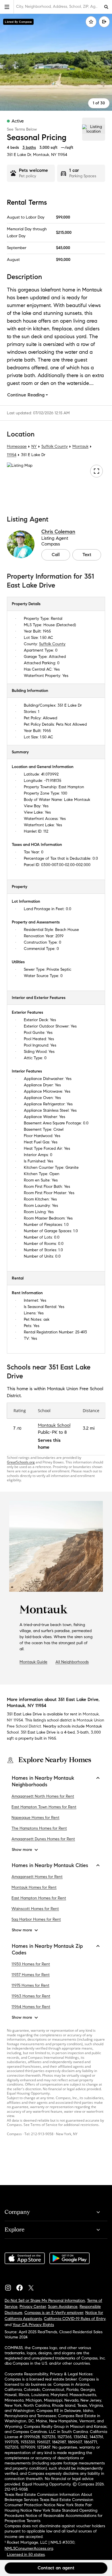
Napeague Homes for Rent (35, 1818)
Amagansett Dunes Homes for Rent (43, 1839)
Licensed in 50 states (26, 2555)
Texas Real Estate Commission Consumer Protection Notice (49, 2502)
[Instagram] (10, 2286)
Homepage (17, 447)
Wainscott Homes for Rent (35, 1909)
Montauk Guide (33, 1662)
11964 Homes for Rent (31, 2007)
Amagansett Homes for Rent (37, 1877)
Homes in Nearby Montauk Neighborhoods (43, 1781)
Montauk (80, 447)
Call (56, 555)
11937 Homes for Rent (31, 1975)
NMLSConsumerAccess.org (29, 2548)
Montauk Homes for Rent (34, 1888)
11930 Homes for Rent (31, 1964)
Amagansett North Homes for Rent (43, 1796)
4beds (13, 147)
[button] (7, 7)
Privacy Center (33, 2307)
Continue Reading (26, 395)
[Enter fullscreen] (96, 471)
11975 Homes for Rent (30, 1986)
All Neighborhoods (72, 1662)
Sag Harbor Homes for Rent (36, 1920)
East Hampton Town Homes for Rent (44, 1807)
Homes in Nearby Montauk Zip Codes (47, 1949)
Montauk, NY (45, 155)
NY (34, 447)
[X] (33, 2286)
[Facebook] (22, 2286)
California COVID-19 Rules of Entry (75, 2319)
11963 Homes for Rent (31, 1996)
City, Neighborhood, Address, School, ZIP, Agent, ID (58, 6)
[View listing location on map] (94, 129)
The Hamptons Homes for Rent (39, 1828)
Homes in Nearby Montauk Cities (50, 1865)
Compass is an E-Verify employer (54, 2313)
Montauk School (54, 1425)
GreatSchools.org (21, 1462)
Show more (22, 1850)
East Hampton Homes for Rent (39, 1898)
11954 (62, 155)
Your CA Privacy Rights (33, 2325)
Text (87, 555)
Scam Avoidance (63, 2307)
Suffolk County (55, 447)
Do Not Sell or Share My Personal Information (45, 2301)
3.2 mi (89, 1428)
